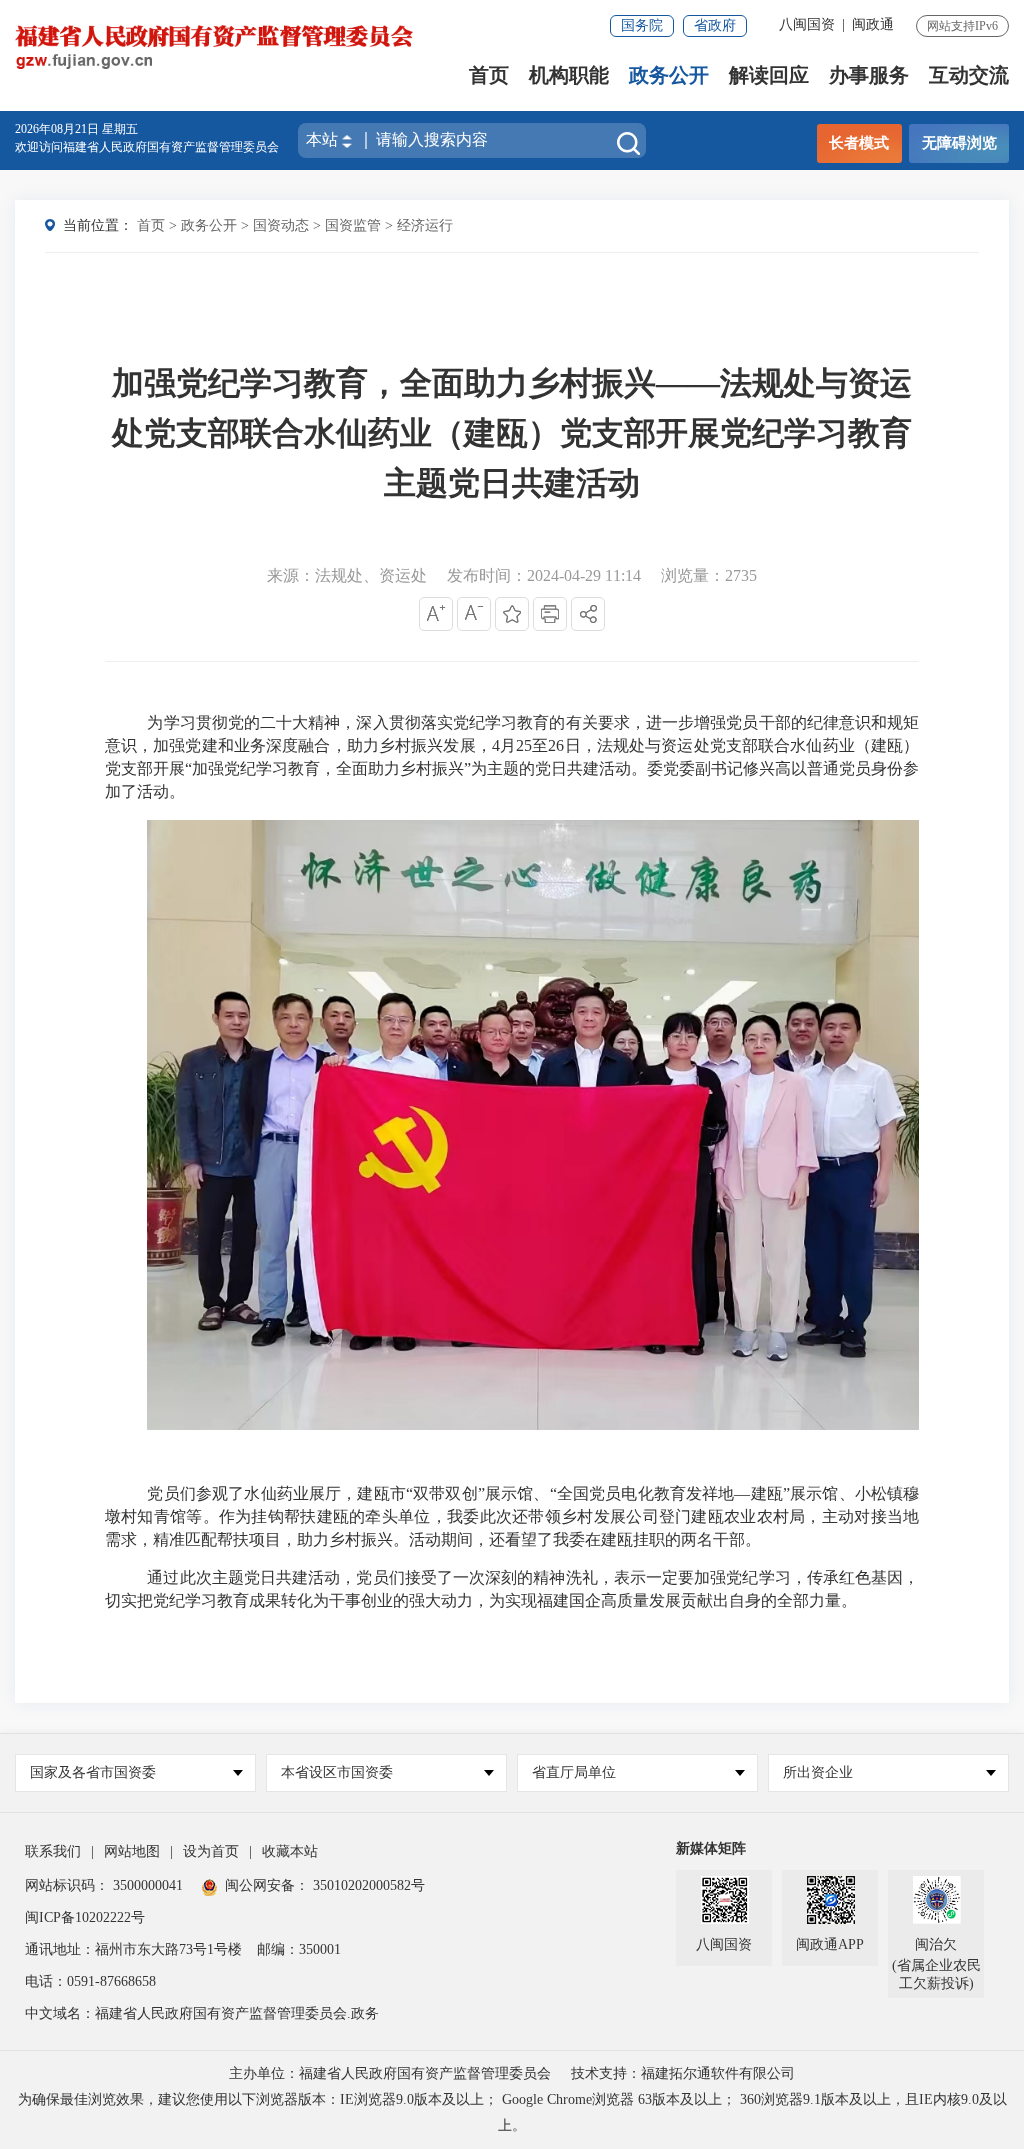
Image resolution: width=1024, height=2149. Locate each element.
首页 (489, 75)
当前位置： (98, 225)
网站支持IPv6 (962, 26)
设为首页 (211, 1851)
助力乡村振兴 (416, 768)
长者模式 (859, 143)
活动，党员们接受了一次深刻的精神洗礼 (452, 1577)
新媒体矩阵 (711, 1848)
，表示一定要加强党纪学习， (702, 1577)
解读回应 (769, 75)
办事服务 (869, 75)
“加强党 (212, 768)
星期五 (120, 129)
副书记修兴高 (743, 768)
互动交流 (969, 75)
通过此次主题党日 (211, 1577)
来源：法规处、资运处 (347, 575)
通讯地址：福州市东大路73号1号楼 (133, 1949)
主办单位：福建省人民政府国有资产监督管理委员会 (390, 2073)
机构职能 (569, 75)
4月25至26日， (544, 745)
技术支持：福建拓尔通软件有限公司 (683, 2073)
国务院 (642, 25)
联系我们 (53, 1851)
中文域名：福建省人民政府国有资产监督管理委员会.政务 (202, 2013)
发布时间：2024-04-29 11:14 (544, 575)
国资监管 (353, 225)
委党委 (671, 768)
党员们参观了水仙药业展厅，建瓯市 (276, 1493)
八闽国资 (807, 24)
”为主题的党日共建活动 (547, 768)
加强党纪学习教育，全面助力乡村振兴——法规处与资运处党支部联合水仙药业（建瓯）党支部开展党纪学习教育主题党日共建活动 (512, 433)
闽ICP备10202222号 (85, 1917)
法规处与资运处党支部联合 (694, 745)
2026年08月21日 (58, 129)
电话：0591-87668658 (90, 1981)
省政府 (715, 25)
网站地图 (132, 1851)
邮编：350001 (299, 1949)
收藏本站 (290, 1851)
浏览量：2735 (709, 575)
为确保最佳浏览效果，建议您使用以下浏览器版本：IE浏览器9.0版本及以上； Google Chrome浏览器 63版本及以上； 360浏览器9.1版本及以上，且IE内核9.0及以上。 (512, 2112)
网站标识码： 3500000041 (104, 1885)
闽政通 (873, 24)
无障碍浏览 (959, 143)
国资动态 (281, 225)
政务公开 (669, 75)
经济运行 (425, 225)
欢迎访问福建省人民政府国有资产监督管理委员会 (147, 147)
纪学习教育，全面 (304, 768)
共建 (292, 1577)
